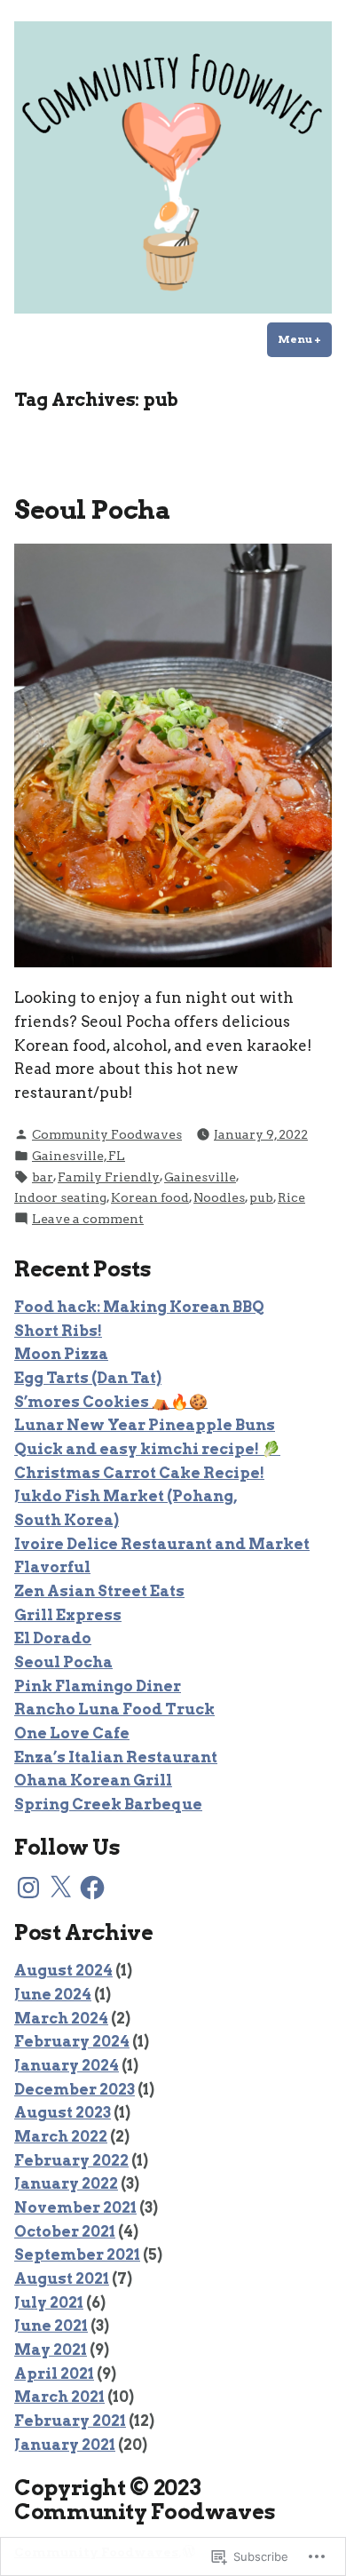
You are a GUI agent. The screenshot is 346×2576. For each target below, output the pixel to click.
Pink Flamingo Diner (98, 1686)
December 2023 (75, 2089)
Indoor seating (60, 1197)
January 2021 (65, 2445)
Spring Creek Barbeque (108, 1804)
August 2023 (63, 2112)
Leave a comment (88, 1220)
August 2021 (62, 2278)
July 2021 (49, 2302)
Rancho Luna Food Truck (114, 1709)
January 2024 (67, 2065)
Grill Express (68, 1615)
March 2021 (59, 2397)
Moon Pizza (61, 1354)
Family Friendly (109, 1177)
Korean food (150, 1197)
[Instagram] (28, 1888)
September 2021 (77, 2254)
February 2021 (70, 2421)
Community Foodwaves (107, 1134)
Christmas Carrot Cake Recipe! (139, 1473)
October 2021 (65, 2231)
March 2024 (61, 2018)
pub (261, 1197)
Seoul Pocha (92, 509)
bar (43, 1177)
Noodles (219, 1197)
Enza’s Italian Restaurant (116, 1757)
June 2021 (51, 2326)
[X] (60, 1888)
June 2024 (53, 1994)
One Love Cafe (72, 1733)
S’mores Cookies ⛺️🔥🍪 (111, 1402)
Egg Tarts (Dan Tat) (88, 1378)
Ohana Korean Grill (93, 1780)
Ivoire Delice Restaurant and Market (162, 1544)
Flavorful (52, 1567)
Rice (291, 1197)
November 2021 (75, 2207)
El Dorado (53, 1638)
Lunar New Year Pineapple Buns (145, 1425)
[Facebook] (92, 1888)
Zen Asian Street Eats (99, 1591)
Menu (305, 339)
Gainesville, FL (79, 1156)
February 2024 (72, 2041)
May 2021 (51, 2349)
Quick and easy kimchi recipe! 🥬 (147, 1449)
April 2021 (54, 2373)
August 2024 (63, 1970)
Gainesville (200, 1177)
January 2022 (66, 2183)
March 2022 (61, 2136)
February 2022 (71, 2160)
